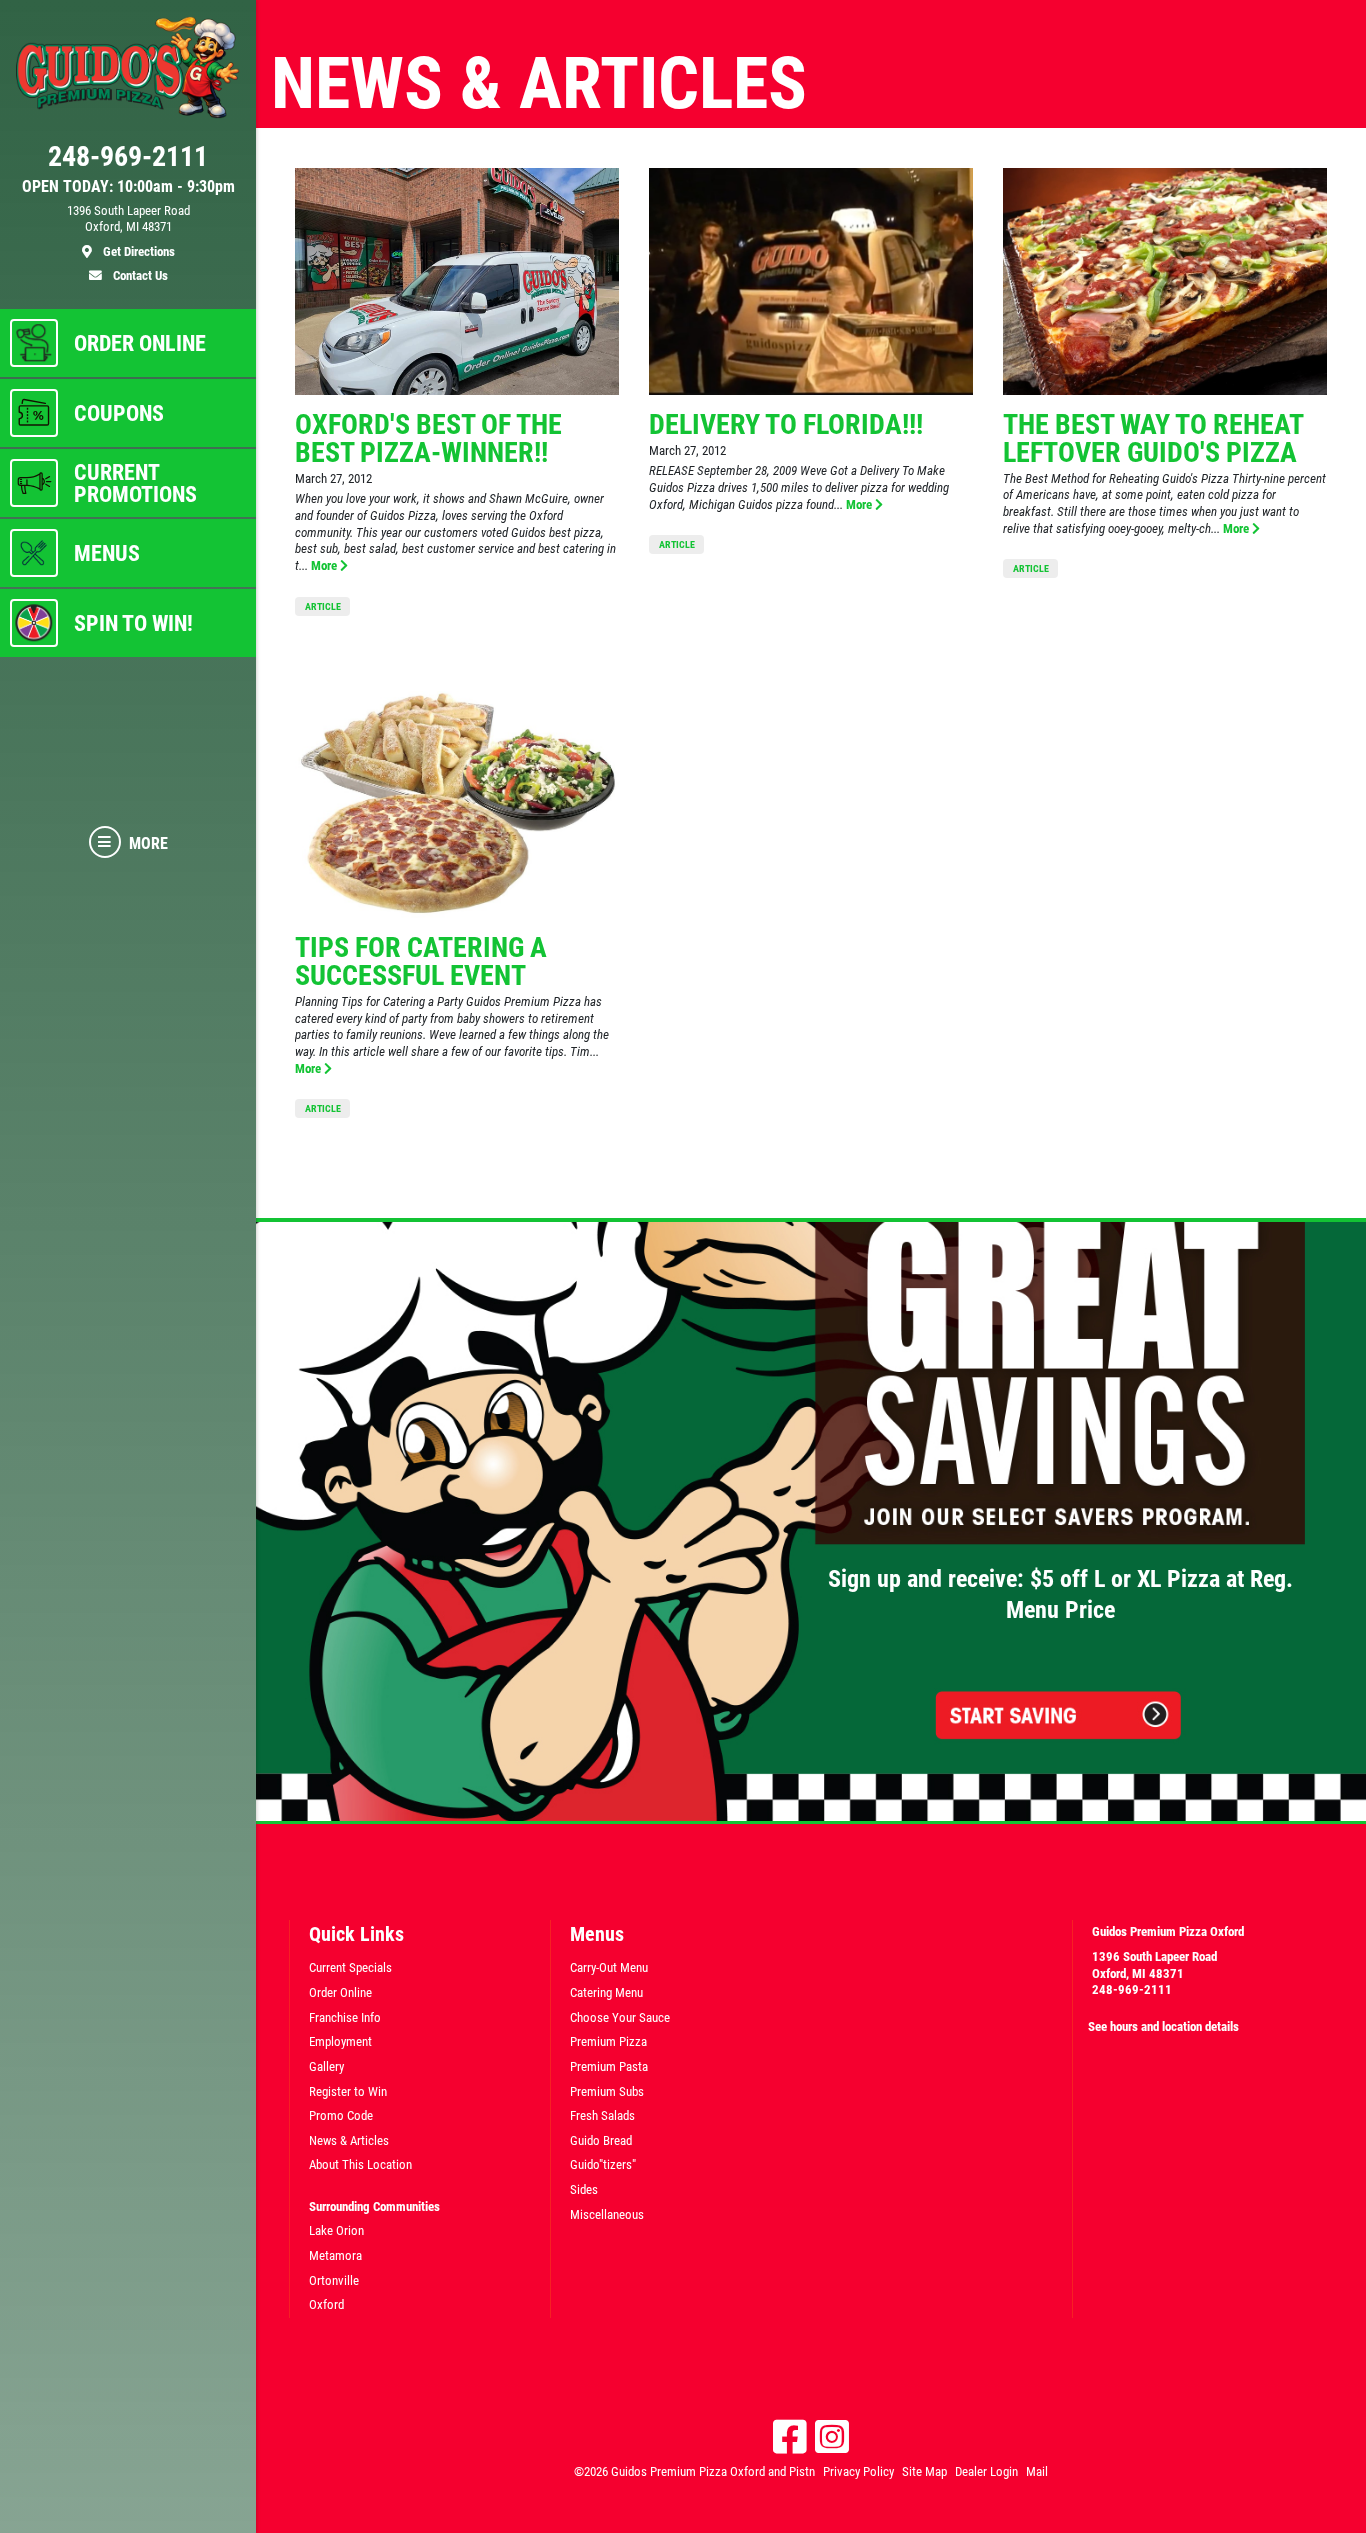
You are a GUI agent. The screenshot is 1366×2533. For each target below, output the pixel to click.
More (325, 565)
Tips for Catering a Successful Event (421, 961)
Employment (340, 2041)
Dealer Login (986, 2471)
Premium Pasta (609, 2066)
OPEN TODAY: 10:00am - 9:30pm (128, 187)
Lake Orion (336, 2230)
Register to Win (348, 2091)
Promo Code (341, 2115)
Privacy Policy (858, 2471)
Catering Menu (606, 1992)
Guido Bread (601, 2140)
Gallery (326, 2066)
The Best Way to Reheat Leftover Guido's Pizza (1153, 438)
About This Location (360, 2164)
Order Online (340, 1992)
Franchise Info (345, 2017)
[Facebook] (790, 2437)
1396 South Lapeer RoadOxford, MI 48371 (1154, 1965)
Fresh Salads (602, 2115)
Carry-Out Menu (609, 1967)
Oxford (326, 2304)
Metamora (335, 2255)
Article (323, 606)
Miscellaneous (607, 2214)
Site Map (924, 2471)
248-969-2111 (1132, 1989)
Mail (1037, 2471)
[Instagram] (832, 2437)
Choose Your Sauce (620, 2017)
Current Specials (350, 1967)
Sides (584, 2189)
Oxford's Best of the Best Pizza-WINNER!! (428, 438)
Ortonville (334, 2280)
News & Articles (349, 2140)
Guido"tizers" (603, 2164)
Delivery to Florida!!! (786, 424)
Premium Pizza (608, 2041)
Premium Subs (607, 2091)
